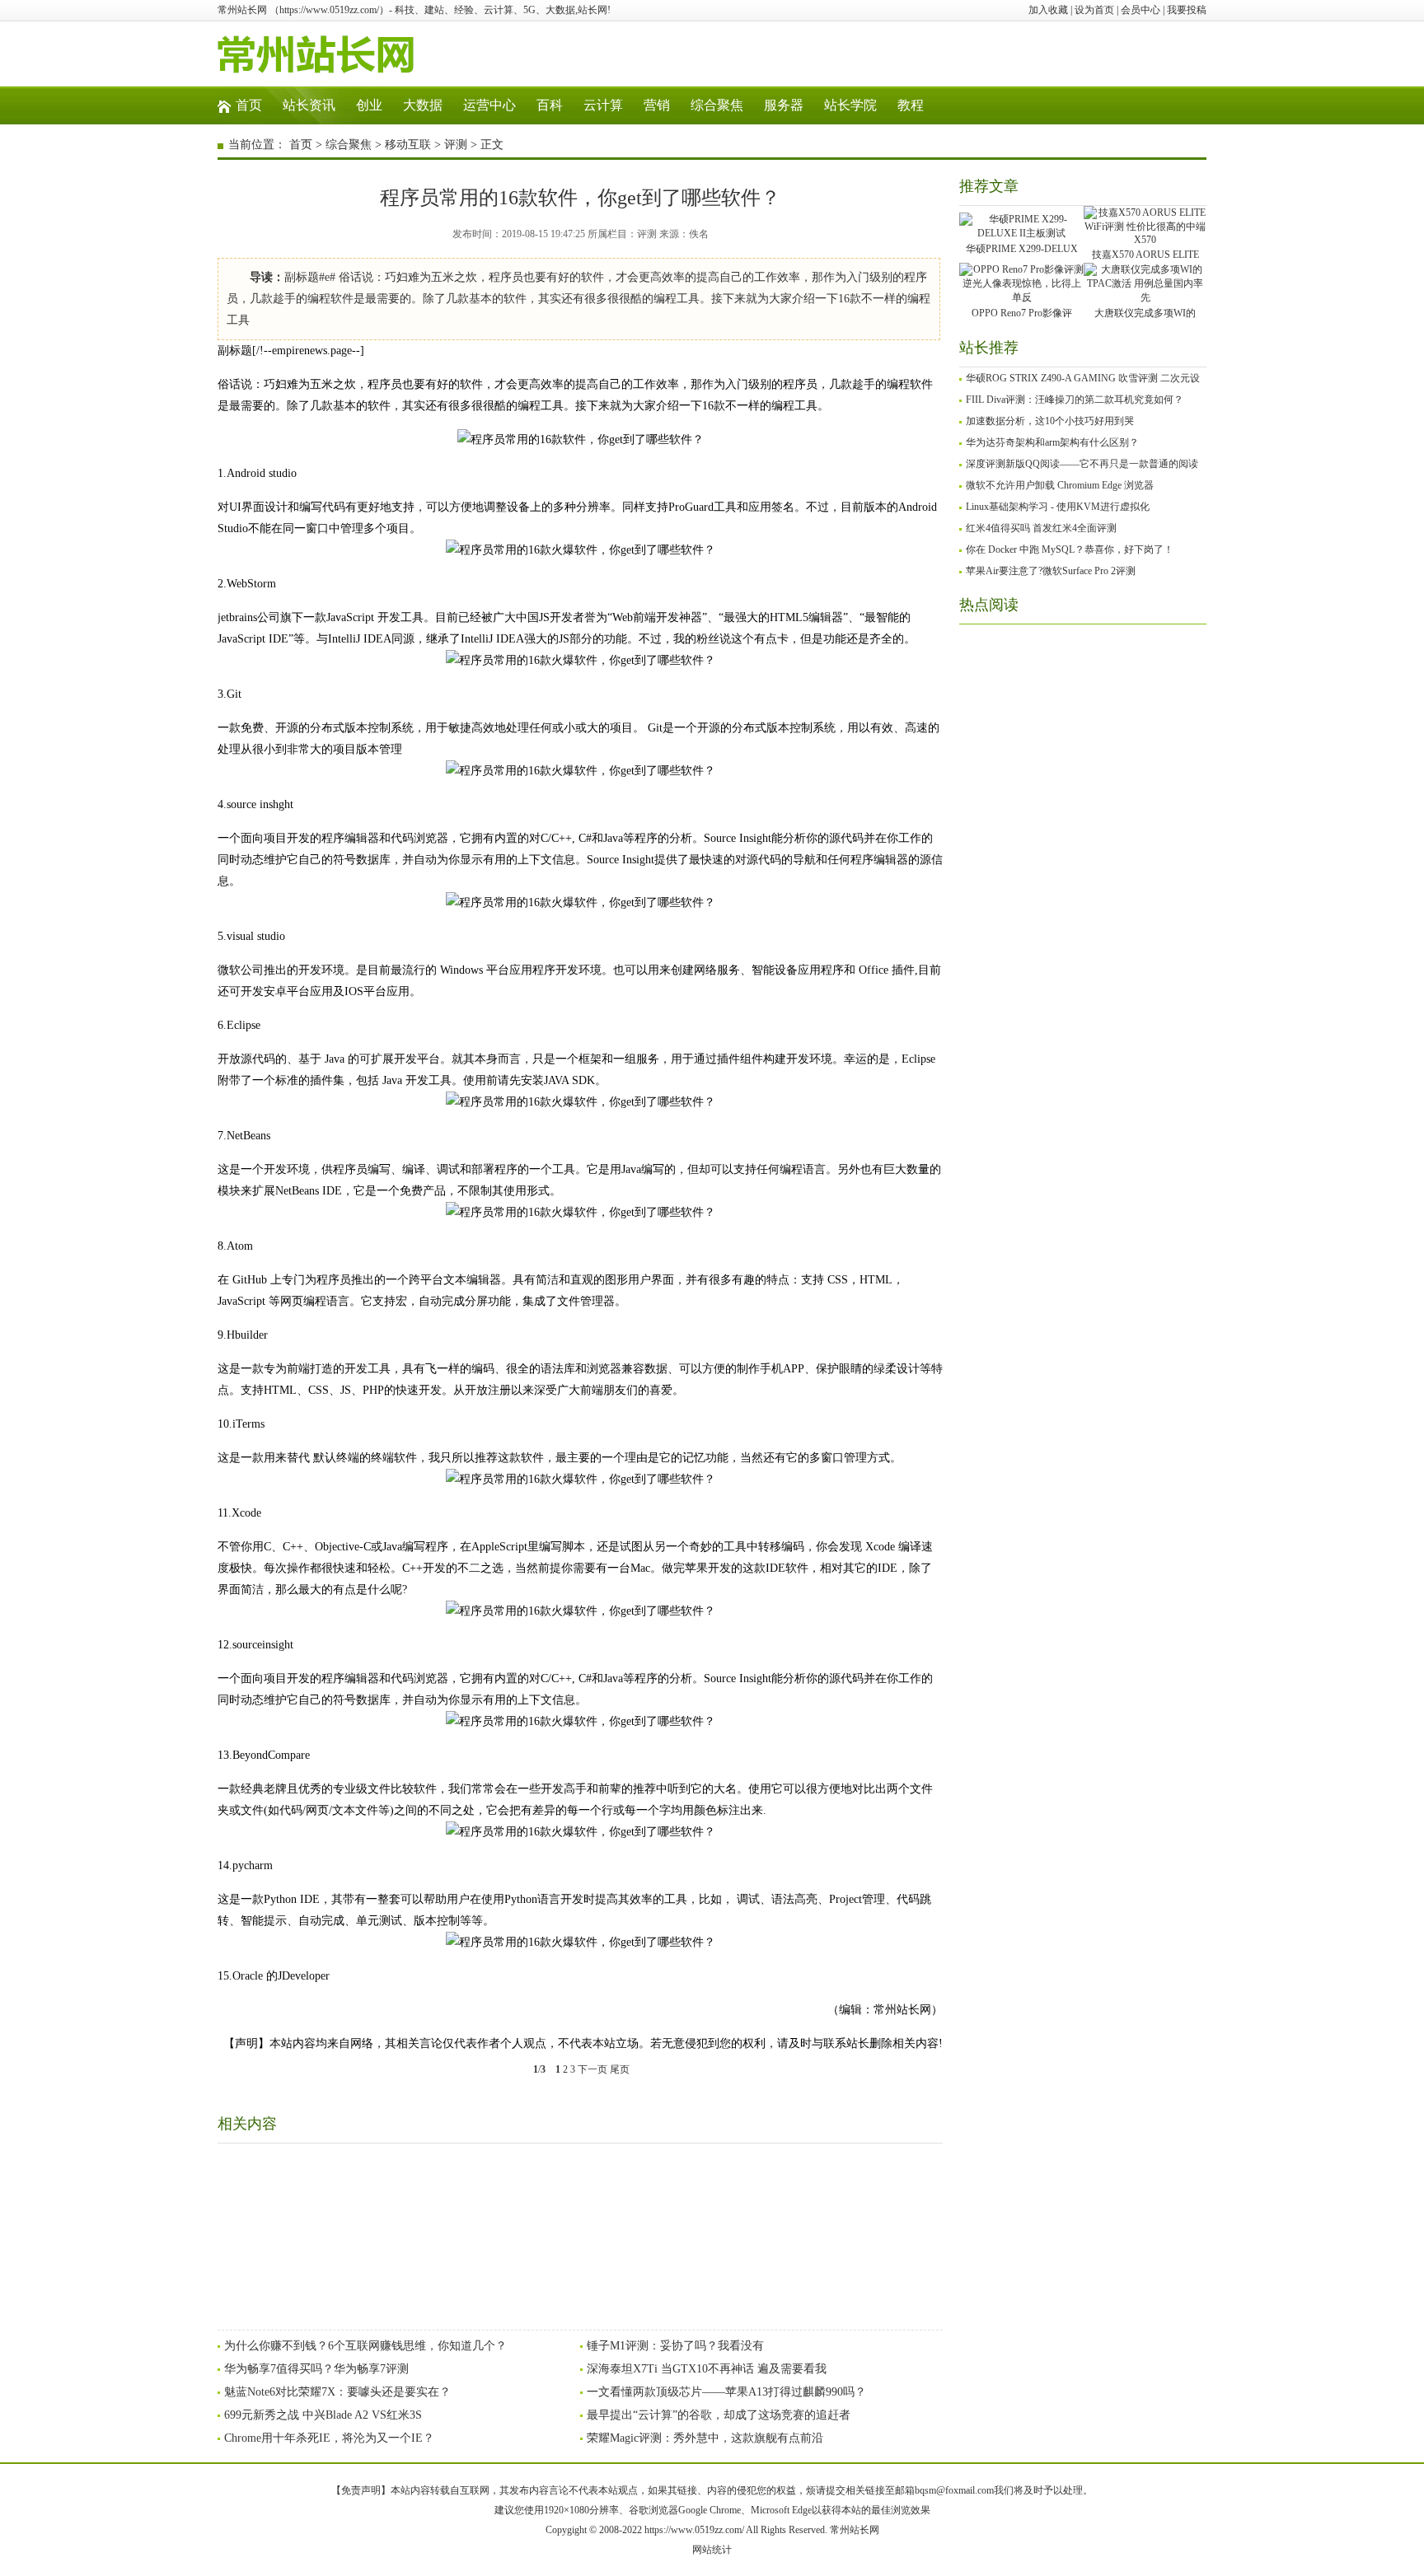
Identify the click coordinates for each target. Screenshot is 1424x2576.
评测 (456, 145)
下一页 (593, 2069)
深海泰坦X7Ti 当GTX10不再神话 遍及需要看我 (707, 2369)
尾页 (620, 2069)
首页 (249, 105)
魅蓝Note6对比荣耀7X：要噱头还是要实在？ (337, 2392)
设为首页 (1094, 10)
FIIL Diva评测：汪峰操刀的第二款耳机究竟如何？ (1075, 400)
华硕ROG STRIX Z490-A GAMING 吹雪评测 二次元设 (1083, 378)
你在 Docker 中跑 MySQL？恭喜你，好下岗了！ (1070, 549)
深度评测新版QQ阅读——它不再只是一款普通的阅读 (1082, 464)
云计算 (603, 105)
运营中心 (489, 105)
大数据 (423, 105)
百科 (550, 105)
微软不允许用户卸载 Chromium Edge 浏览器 (1060, 485)
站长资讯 (309, 105)
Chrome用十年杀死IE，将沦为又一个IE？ (329, 2438)
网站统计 (712, 2550)
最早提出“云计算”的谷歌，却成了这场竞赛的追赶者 (719, 2415)
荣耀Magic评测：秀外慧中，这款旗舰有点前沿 (705, 2438)
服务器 (784, 105)
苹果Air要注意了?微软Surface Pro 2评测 (1051, 571)
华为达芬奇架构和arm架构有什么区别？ (1052, 442)
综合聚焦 (717, 105)
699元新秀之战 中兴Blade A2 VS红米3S (323, 2415)
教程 (911, 105)
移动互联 (408, 145)
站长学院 (850, 105)
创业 (369, 105)
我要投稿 (1187, 10)
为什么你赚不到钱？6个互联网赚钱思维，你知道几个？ (365, 2346)
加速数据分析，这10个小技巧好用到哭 (1050, 421)
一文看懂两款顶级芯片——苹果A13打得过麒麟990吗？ (726, 2392)
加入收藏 (1048, 10)
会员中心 (1141, 10)
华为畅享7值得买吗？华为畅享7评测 (316, 2369)
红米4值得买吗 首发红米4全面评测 (1041, 528)
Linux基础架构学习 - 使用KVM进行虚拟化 (1058, 507)
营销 (657, 105)
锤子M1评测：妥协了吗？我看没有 (675, 2346)
